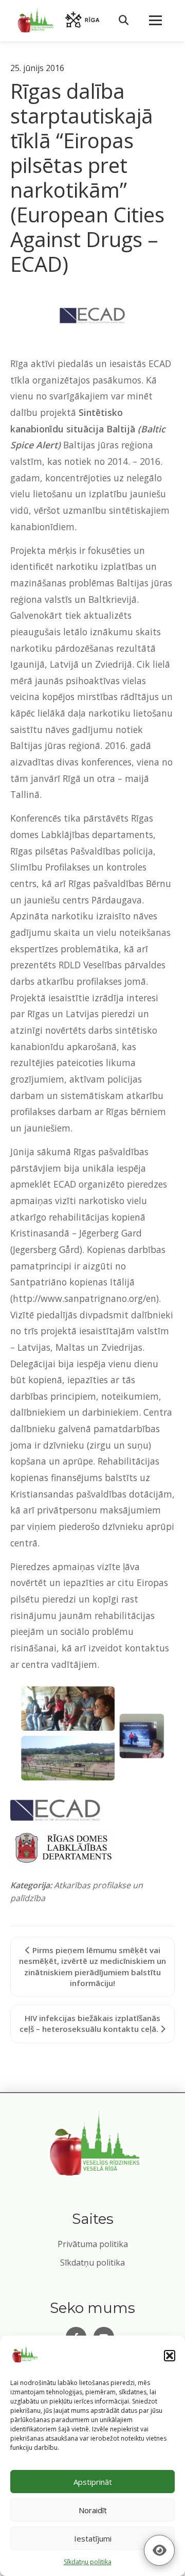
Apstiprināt (93, 2482)
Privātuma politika (93, 2244)
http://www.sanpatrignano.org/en (85, 1298)
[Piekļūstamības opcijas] (159, 2550)
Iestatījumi (93, 2538)
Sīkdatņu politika (92, 2262)
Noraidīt (93, 2510)
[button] (170, 2356)
